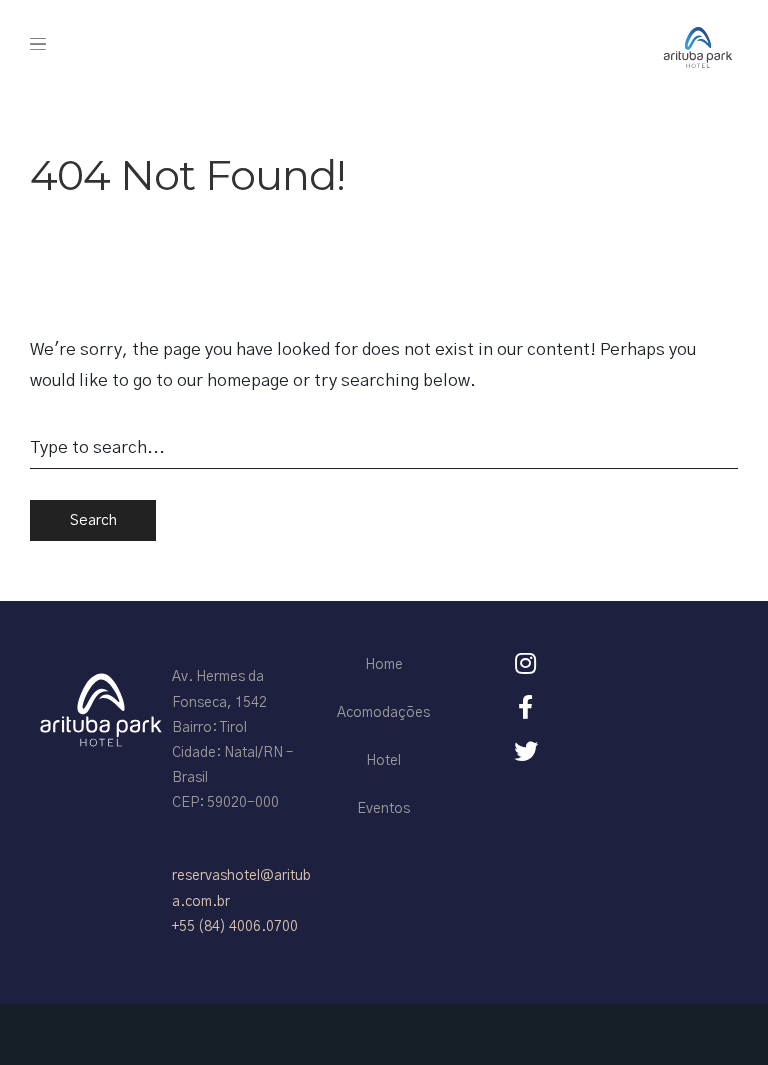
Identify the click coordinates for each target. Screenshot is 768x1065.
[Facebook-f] (526, 707)
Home (384, 665)
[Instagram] (526, 663)
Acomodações (383, 713)
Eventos (383, 809)
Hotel (383, 761)
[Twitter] (526, 751)
